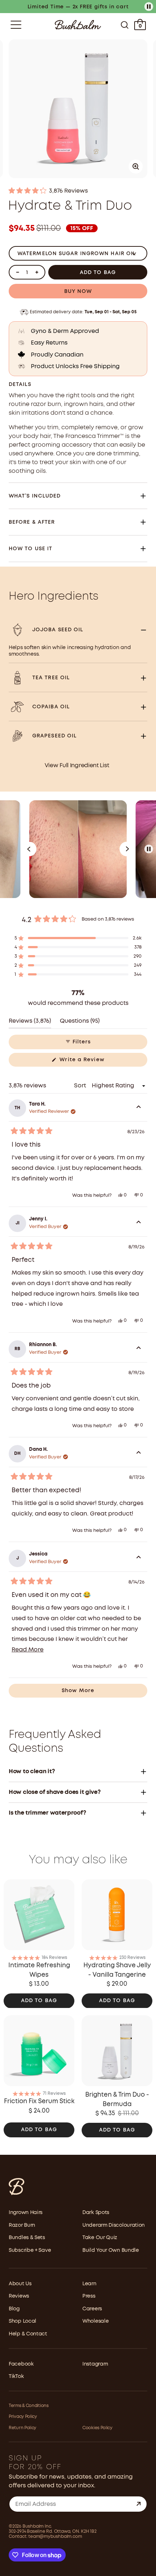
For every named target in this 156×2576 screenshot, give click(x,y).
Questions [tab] (80, 1023)
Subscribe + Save (30, 2250)
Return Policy (22, 2428)
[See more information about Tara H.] (139, 1108)
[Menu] (16, 25)
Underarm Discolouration (114, 2225)
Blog (14, 2309)
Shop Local (22, 2321)
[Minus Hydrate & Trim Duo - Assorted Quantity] (17, 272)
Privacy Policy (23, 2417)
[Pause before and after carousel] (149, 849)
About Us (20, 2284)
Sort (81, 1086)
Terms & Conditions (29, 2406)
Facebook (21, 2364)
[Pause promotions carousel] (149, 7)
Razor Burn (22, 2225)
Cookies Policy (97, 2428)
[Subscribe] (139, 2504)
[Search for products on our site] (125, 25)
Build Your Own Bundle (111, 2250)
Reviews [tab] (30, 1023)
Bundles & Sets (27, 2238)
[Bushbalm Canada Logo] (78, 25)
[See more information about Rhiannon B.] (139, 1349)
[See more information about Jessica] (139, 1558)
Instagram (95, 2364)
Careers (92, 2309)
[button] (78, 191)
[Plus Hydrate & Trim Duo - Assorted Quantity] (37, 272)
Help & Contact (28, 2334)
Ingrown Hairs (26, 2213)
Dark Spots (96, 2213)
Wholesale (95, 2321)
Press (89, 2296)
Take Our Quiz (100, 2238)
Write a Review (93, 1062)
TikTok (16, 2376)
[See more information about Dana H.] (139, 1454)
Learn (89, 2284)
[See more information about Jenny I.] (139, 1223)
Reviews (19, 2296)
